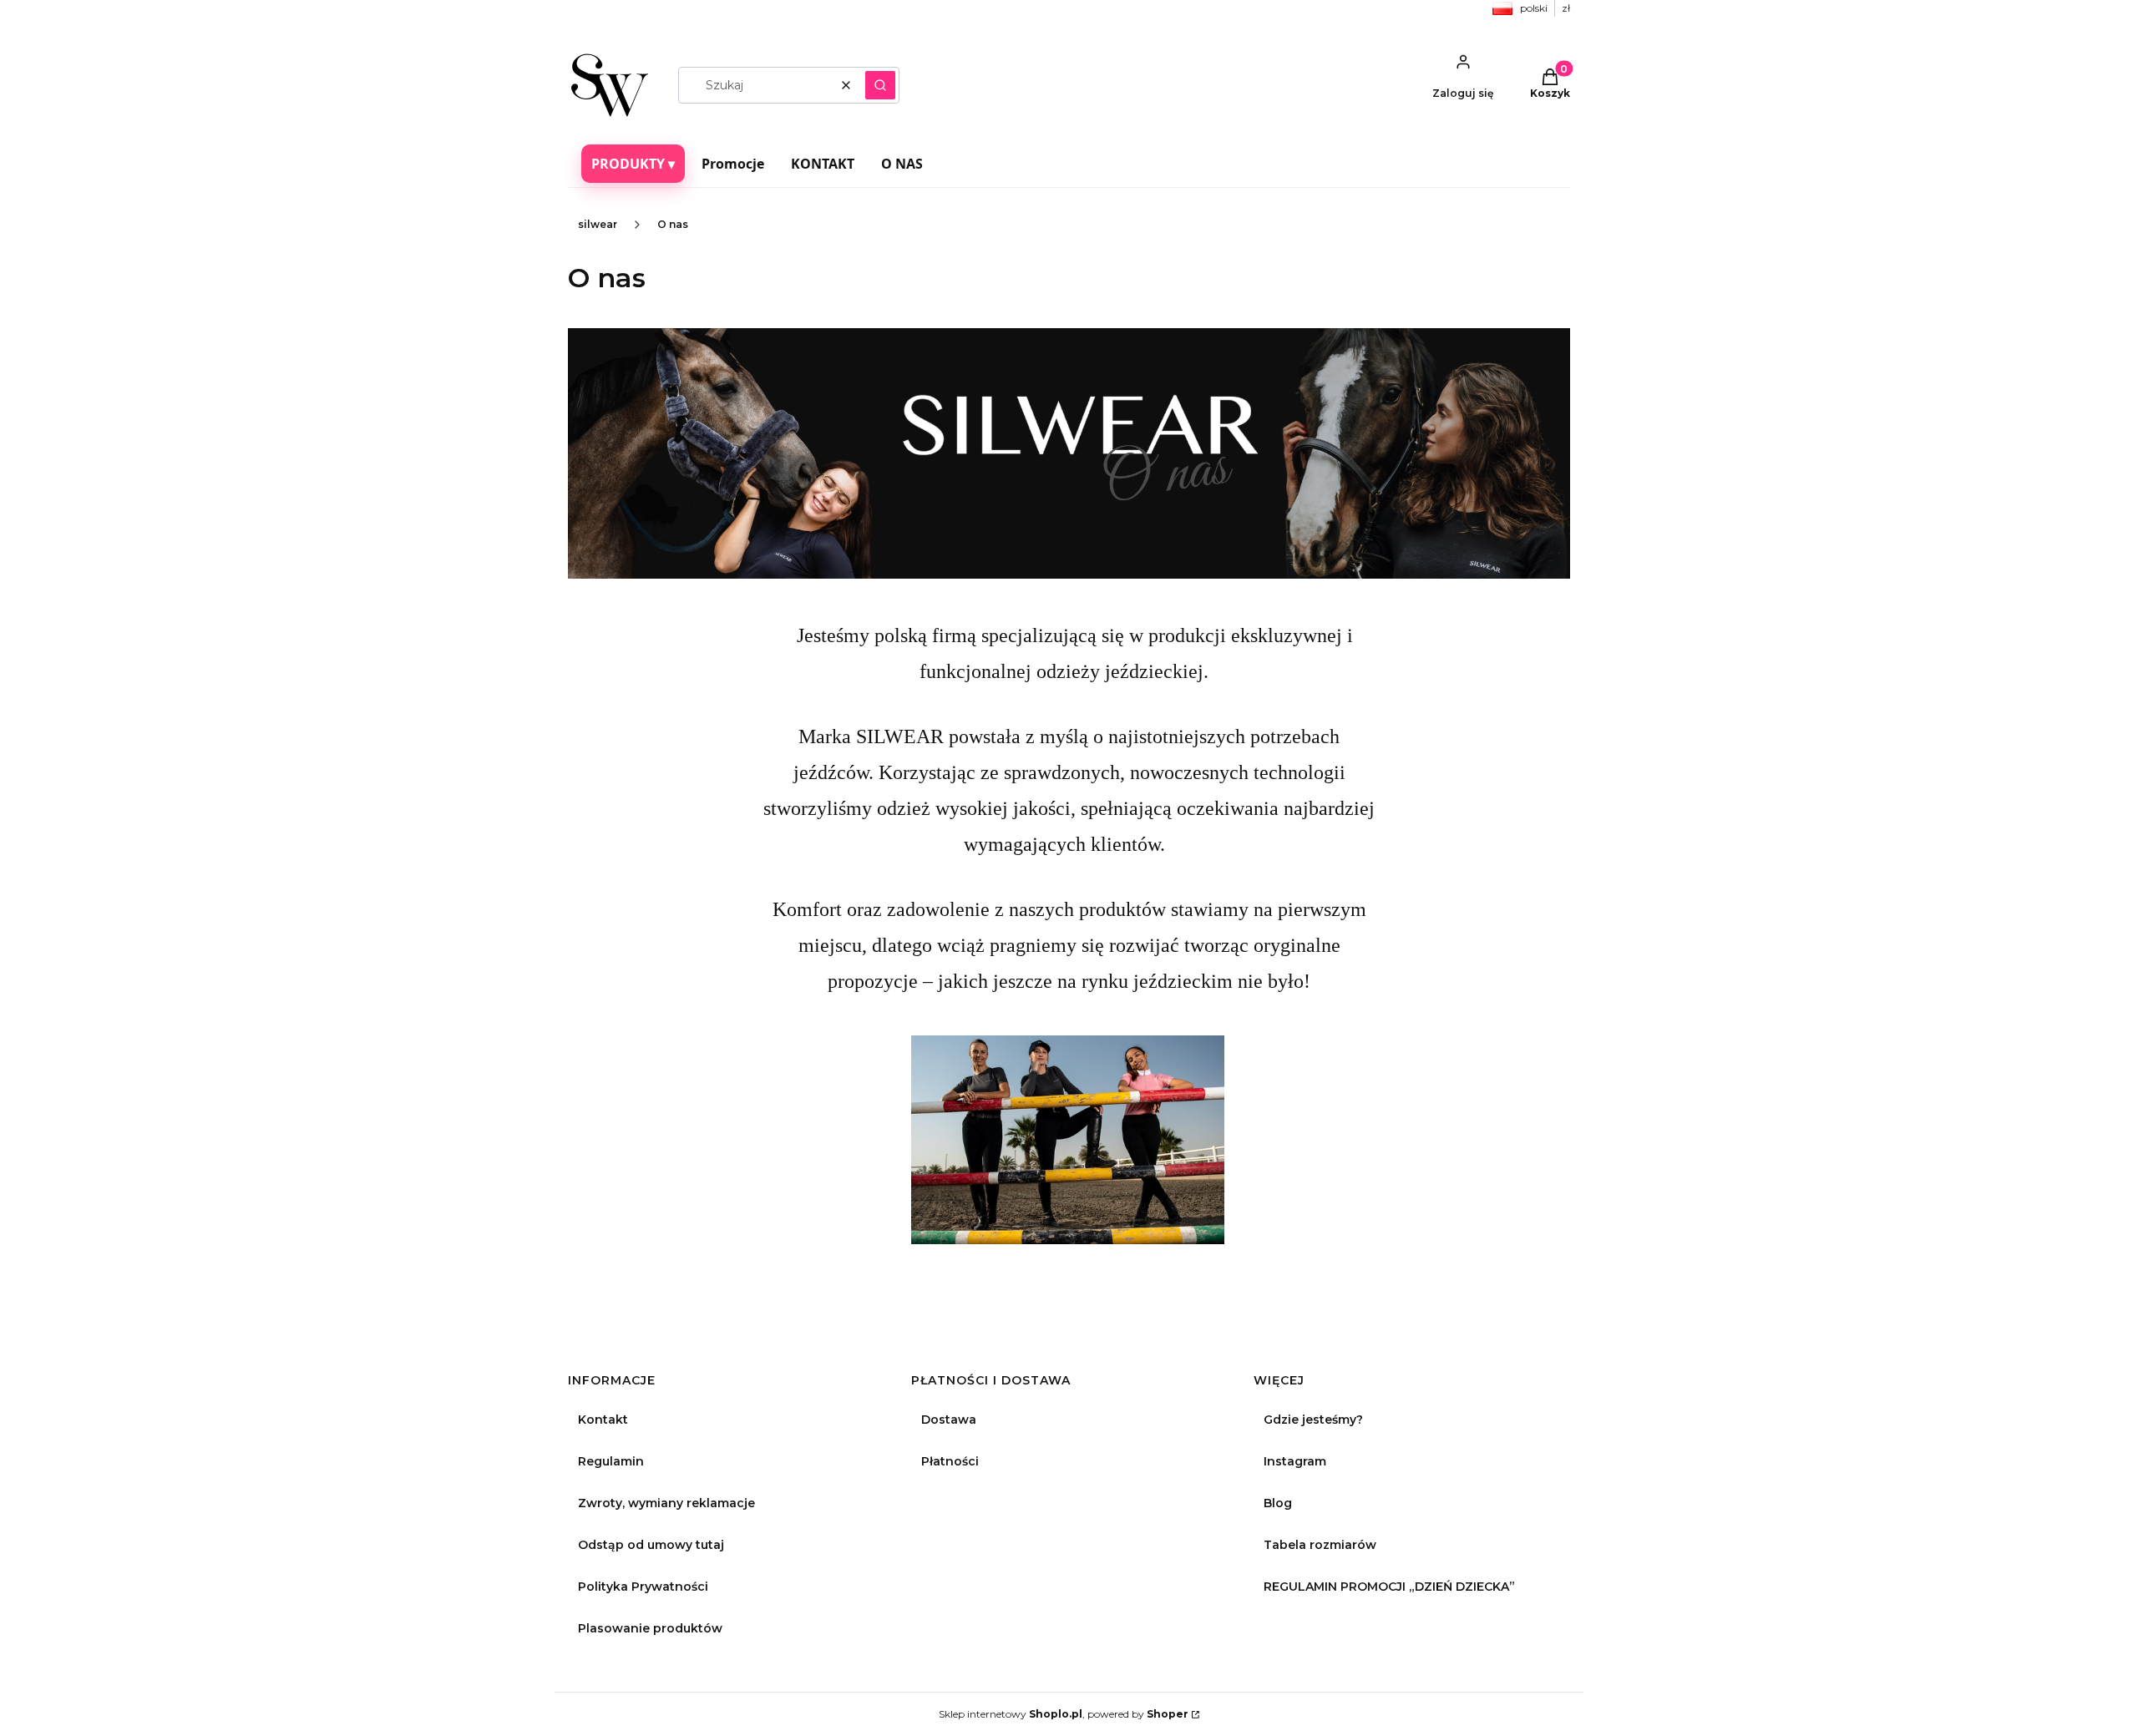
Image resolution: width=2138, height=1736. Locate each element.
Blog (1278, 1503)
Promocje (733, 164)
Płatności (950, 1461)
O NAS (902, 164)
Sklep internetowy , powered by (1064, 1714)
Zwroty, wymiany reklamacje (666, 1503)
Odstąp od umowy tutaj (651, 1545)
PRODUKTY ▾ (633, 164)
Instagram (1295, 1461)
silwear (598, 224)
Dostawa (949, 1420)
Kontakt (603, 1420)
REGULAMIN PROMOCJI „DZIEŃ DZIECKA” (1389, 1587)
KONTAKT (823, 164)
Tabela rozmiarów (1320, 1545)
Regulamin (611, 1461)
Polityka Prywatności (643, 1587)
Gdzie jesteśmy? (1313, 1420)
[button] (880, 85)
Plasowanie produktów (650, 1628)
